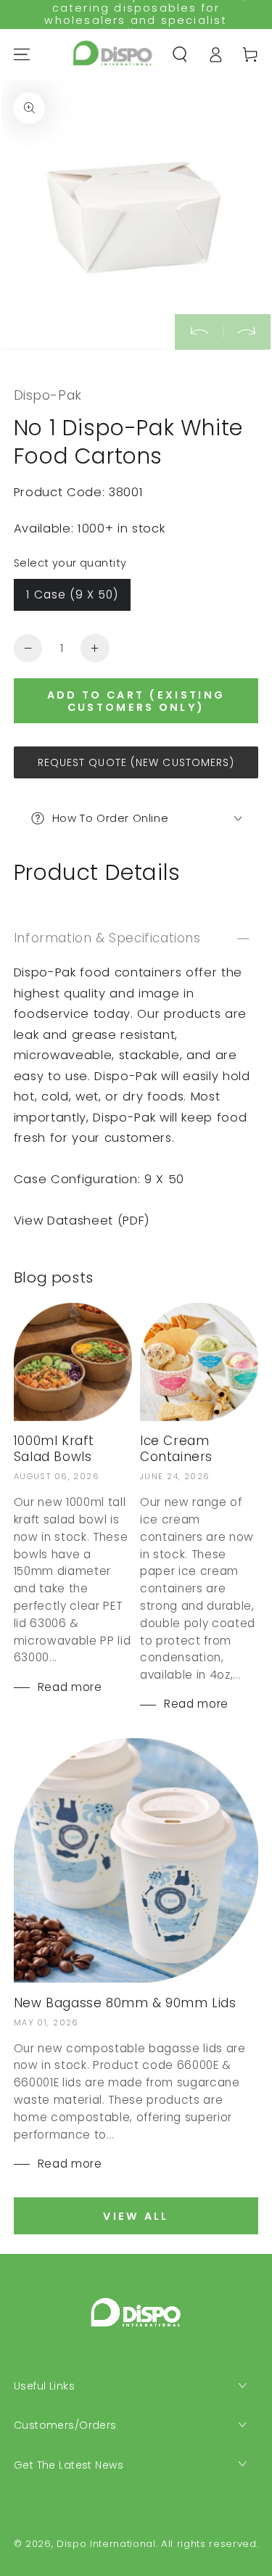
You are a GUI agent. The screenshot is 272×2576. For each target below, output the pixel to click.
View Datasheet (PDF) (82, 1221)
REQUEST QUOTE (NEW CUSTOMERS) (136, 762)
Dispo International (106, 2544)
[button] (180, 54)
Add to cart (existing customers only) (136, 701)
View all (136, 2216)
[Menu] (22, 54)
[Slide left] (199, 332)
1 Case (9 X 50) (72, 594)
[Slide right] (247, 332)
